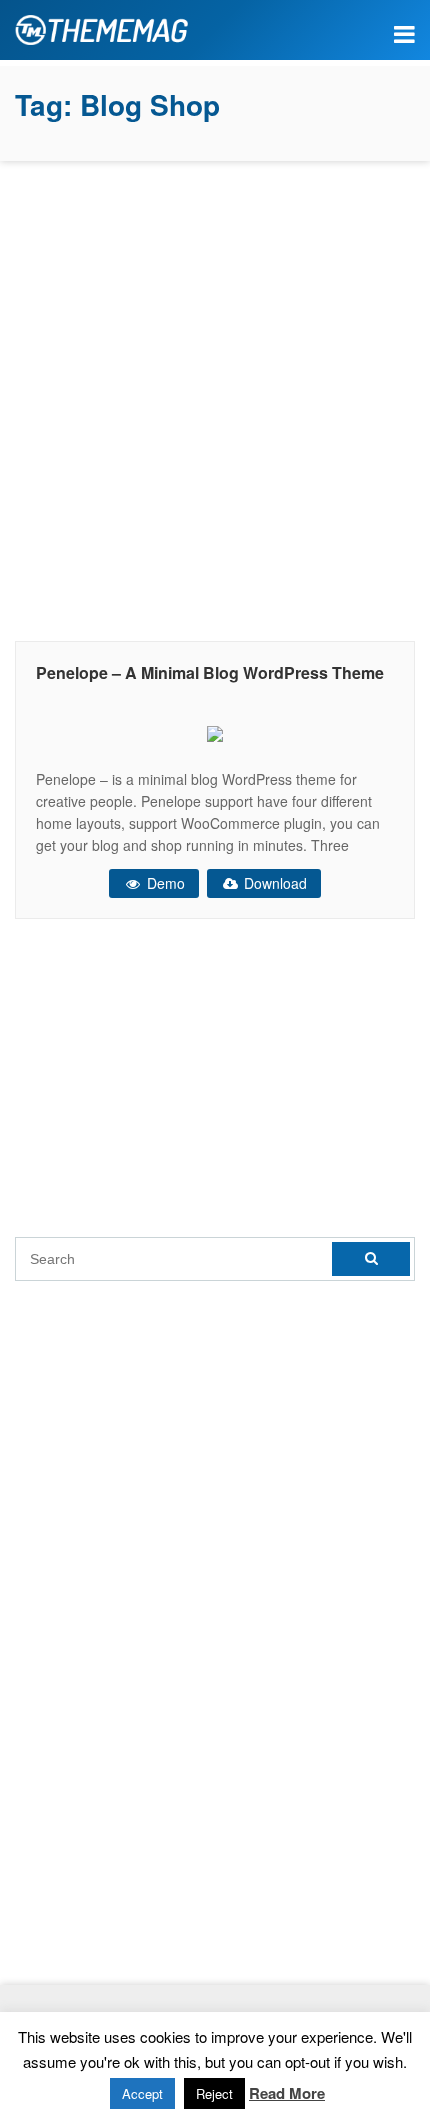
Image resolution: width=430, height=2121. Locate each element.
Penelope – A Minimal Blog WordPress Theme (210, 672)
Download (273, 883)
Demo (164, 883)
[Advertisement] (215, 396)
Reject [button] (214, 2093)
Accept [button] (142, 2093)
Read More (287, 2093)
